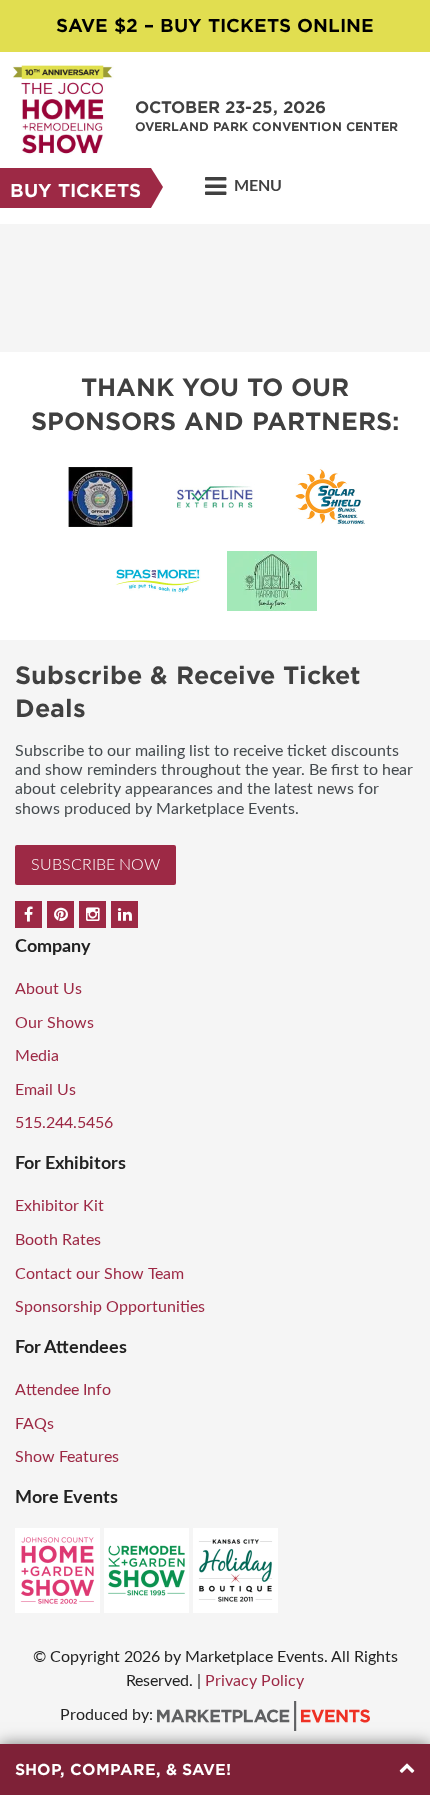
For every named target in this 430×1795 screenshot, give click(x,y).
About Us (48, 989)
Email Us (45, 1090)
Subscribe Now (95, 865)
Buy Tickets (75, 190)
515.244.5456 (64, 1123)
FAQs (34, 1424)
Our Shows (54, 1023)
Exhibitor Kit (59, 1206)
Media (37, 1056)
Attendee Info (63, 1390)
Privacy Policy (254, 1681)
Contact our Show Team (99, 1274)
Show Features (67, 1457)
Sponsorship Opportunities (110, 1307)
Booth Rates (58, 1240)
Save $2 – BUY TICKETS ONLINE (215, 25)
